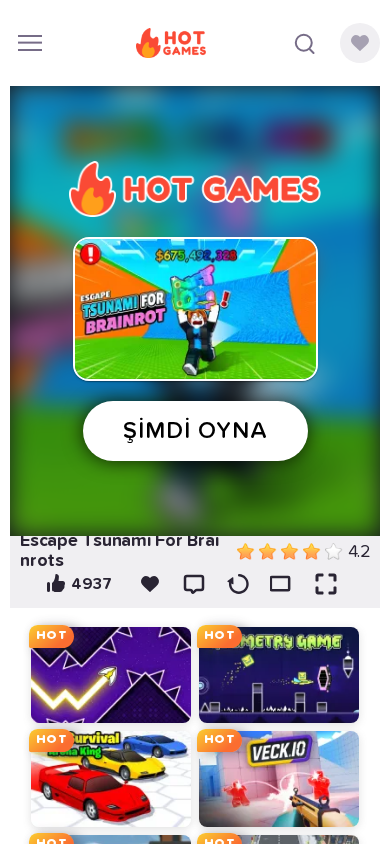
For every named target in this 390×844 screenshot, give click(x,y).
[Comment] (194, 584)
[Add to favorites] (150, 584)
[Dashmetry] (279, 675)
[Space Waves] (111, 675)
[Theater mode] (282, 584)
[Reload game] (238, 584)
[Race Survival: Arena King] (111, 779)
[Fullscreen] (326, 584)
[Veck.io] (279, 779)
